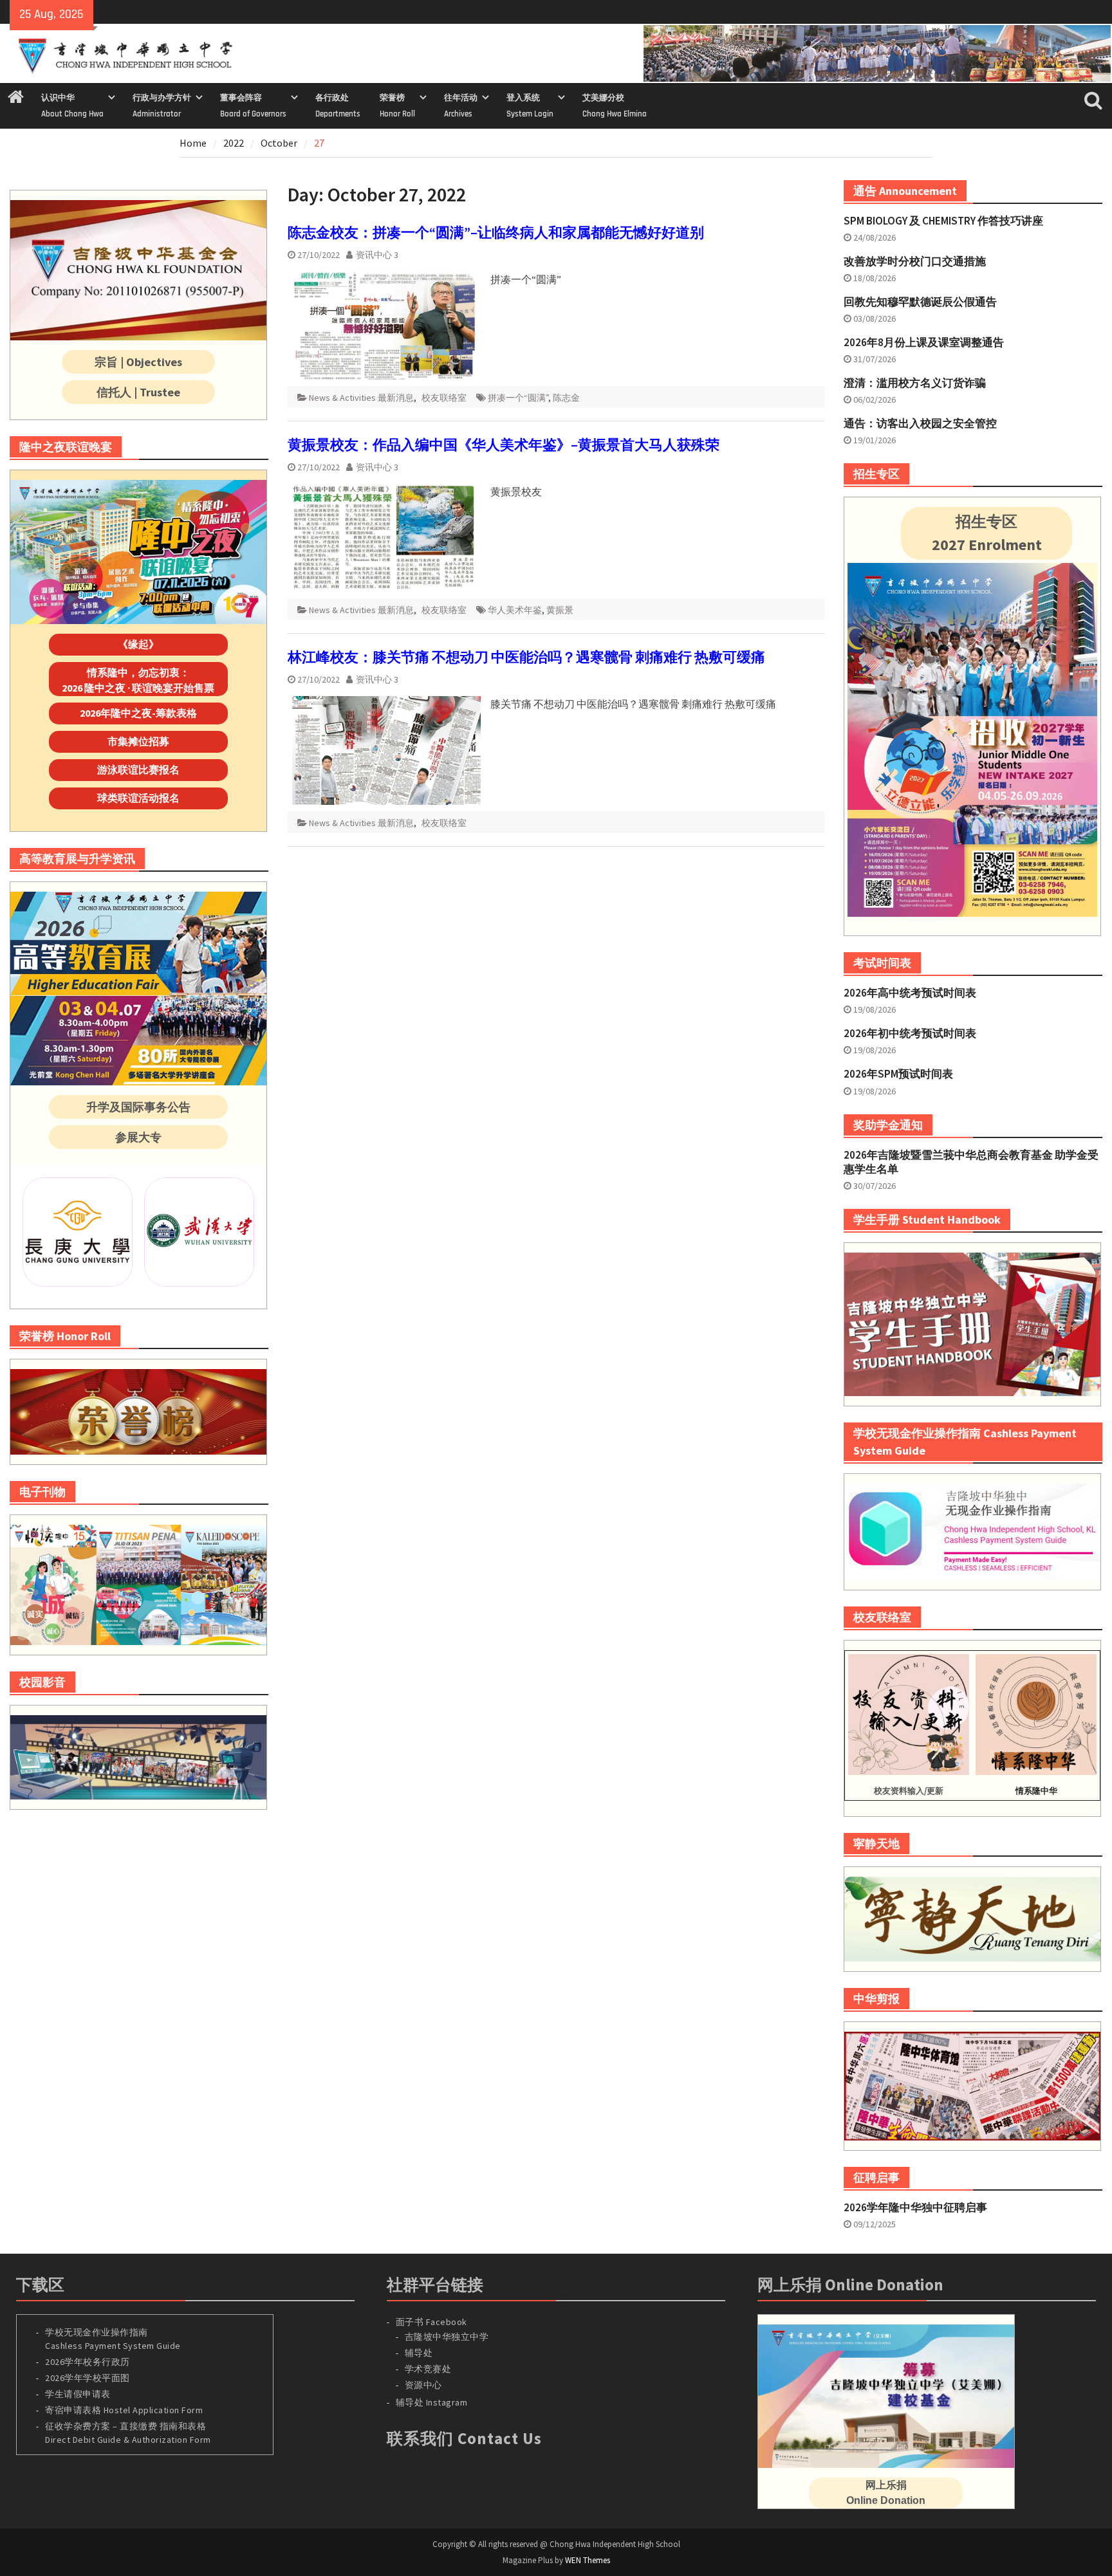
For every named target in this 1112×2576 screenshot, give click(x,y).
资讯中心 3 (377, 255)
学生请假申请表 (78, 2394)
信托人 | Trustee (138, 392)
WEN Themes (588, 2560)
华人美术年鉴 (515, 610)
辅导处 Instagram (432, 2402)
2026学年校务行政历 (88, 2362)
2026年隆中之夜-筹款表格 (138, 713)
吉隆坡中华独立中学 (447, 2337)
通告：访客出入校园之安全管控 (920, 423)
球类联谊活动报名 (138, 798)
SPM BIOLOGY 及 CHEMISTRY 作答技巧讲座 (943, 221)
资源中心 (423, 2385)
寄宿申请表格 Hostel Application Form (125, 2410)
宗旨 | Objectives (138, 362)
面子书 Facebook (431, 2322)
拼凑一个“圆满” (518, 398)
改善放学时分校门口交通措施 (915, 261)
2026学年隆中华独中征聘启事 (915, 2207)
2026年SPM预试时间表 (898, 1074)
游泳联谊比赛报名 (138, 769)
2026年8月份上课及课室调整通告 (924, 342)
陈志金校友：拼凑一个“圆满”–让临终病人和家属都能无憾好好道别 (496, 232)
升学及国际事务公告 (138, 1107)
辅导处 (419, 2353)
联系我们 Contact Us (464, 2438)
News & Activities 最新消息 (361, 398)
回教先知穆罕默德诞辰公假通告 (920, 302)
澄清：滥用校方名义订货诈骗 (915, 383)
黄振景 (560, 610)
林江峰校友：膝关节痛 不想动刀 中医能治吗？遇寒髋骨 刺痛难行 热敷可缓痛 (526, 657)
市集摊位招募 (138, 741)
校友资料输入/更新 (909, 1791)
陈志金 (566, 398)
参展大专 (138, 1137)
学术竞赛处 (428, 2369)
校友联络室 (444, 398)
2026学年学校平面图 (88, 2378)
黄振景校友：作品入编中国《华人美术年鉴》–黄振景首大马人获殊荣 (504, 445)
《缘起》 (138, 644)
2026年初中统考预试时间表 (910, 1033)
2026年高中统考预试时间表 (910, 993)
